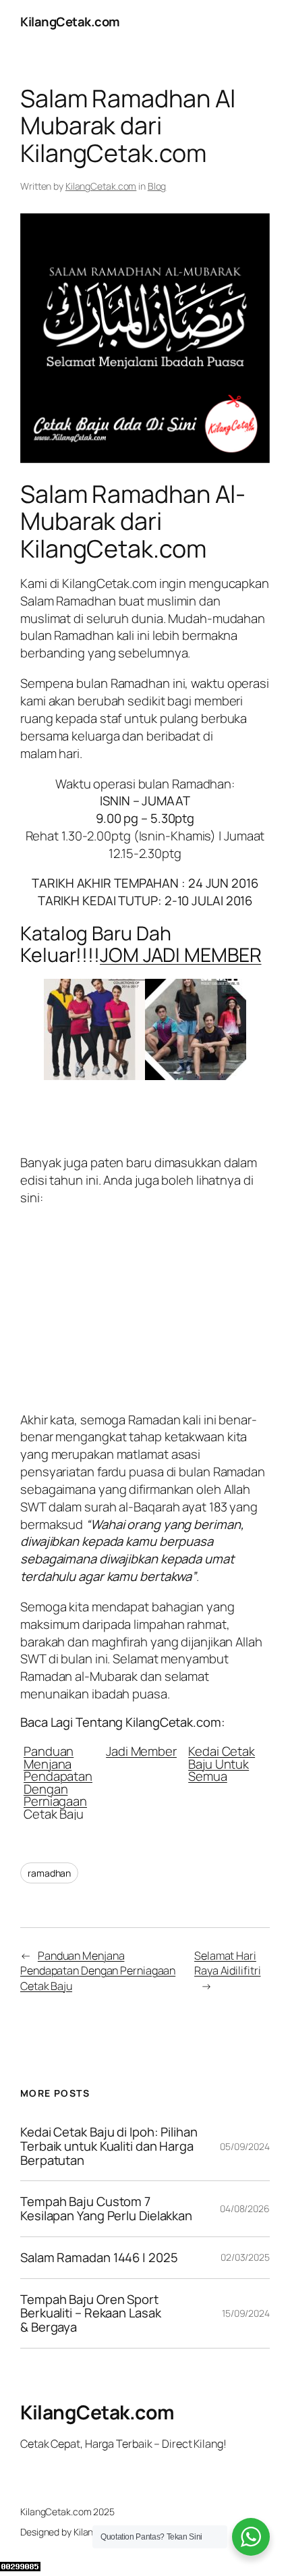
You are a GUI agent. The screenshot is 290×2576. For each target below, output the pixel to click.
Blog (157, 186)
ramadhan (49, 1873)
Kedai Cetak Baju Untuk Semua (222, 1762)
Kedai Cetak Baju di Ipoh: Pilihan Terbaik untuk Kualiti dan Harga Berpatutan (109, 2146)
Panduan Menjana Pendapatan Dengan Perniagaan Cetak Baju (58, 1781)
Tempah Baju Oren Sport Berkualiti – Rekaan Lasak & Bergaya (91, 2313)
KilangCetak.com (70, 22)
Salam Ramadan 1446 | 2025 (99, 2258)
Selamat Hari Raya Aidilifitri (227, 1963)
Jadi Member (141, 1750)
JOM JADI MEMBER (181, 955)
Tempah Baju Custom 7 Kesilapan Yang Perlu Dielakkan (106, 2208)
